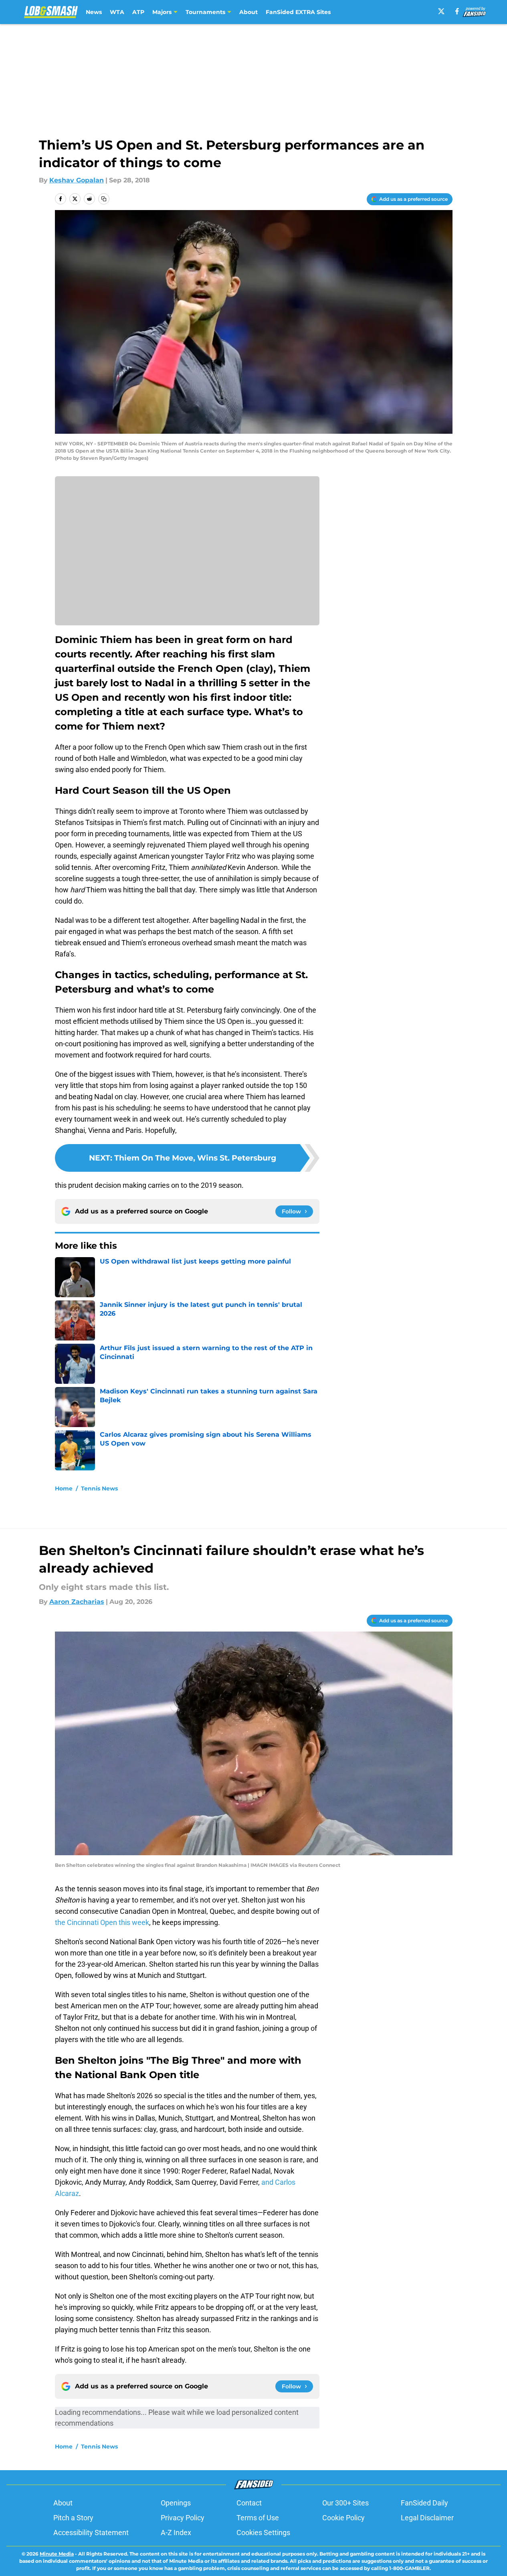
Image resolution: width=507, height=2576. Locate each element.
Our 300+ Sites (345, 2503)
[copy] (104, 199)
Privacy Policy (183, 2518)
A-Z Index (176, 2533)
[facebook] (457, 11)
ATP (138, 12)
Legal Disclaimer (427, 2518)
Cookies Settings (263, 2533)
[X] (441, 11)
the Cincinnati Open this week (102, 1922)
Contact (249, 2503)
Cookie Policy (343, 2518)
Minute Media (57, 2554)
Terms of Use (258, 2518)
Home (64, 1488)
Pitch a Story (73, 2518)
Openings (176, 2503)
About (248, 12)
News (94, 12)
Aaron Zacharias (77, 1602)
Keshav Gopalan (77, 180)
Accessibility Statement (91, 2533)
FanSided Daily (424, 2503)
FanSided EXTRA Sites (298, 12)
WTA (117, 12)
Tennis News (99, 1488)
